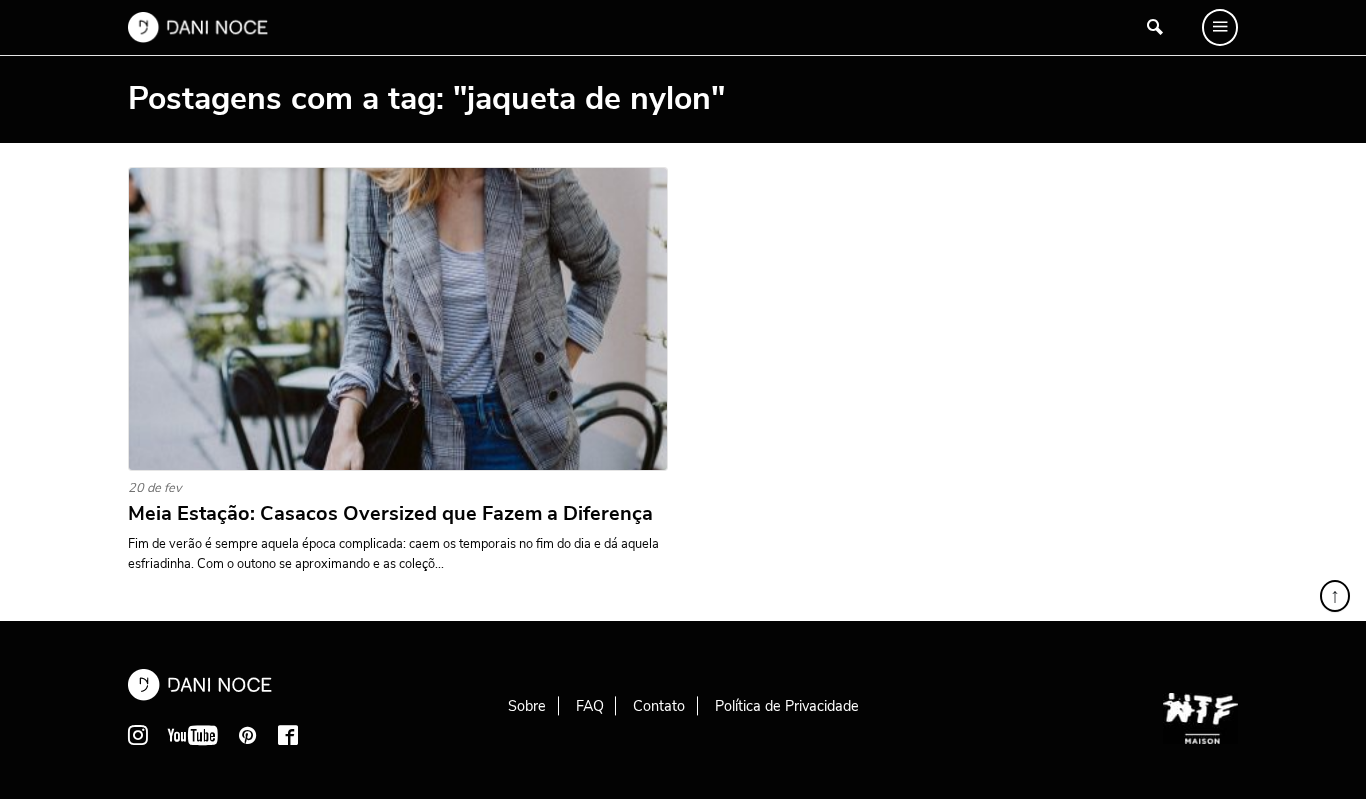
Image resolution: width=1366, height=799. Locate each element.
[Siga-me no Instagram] (138, 735)
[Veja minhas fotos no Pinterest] (248, 735)
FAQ (590, 706)
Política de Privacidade (787, 706)
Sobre (527, 706)
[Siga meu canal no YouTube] (193, 735)
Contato (659, 706)
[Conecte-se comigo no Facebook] (288, 735)
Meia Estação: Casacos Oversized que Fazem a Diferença (390, 514)
